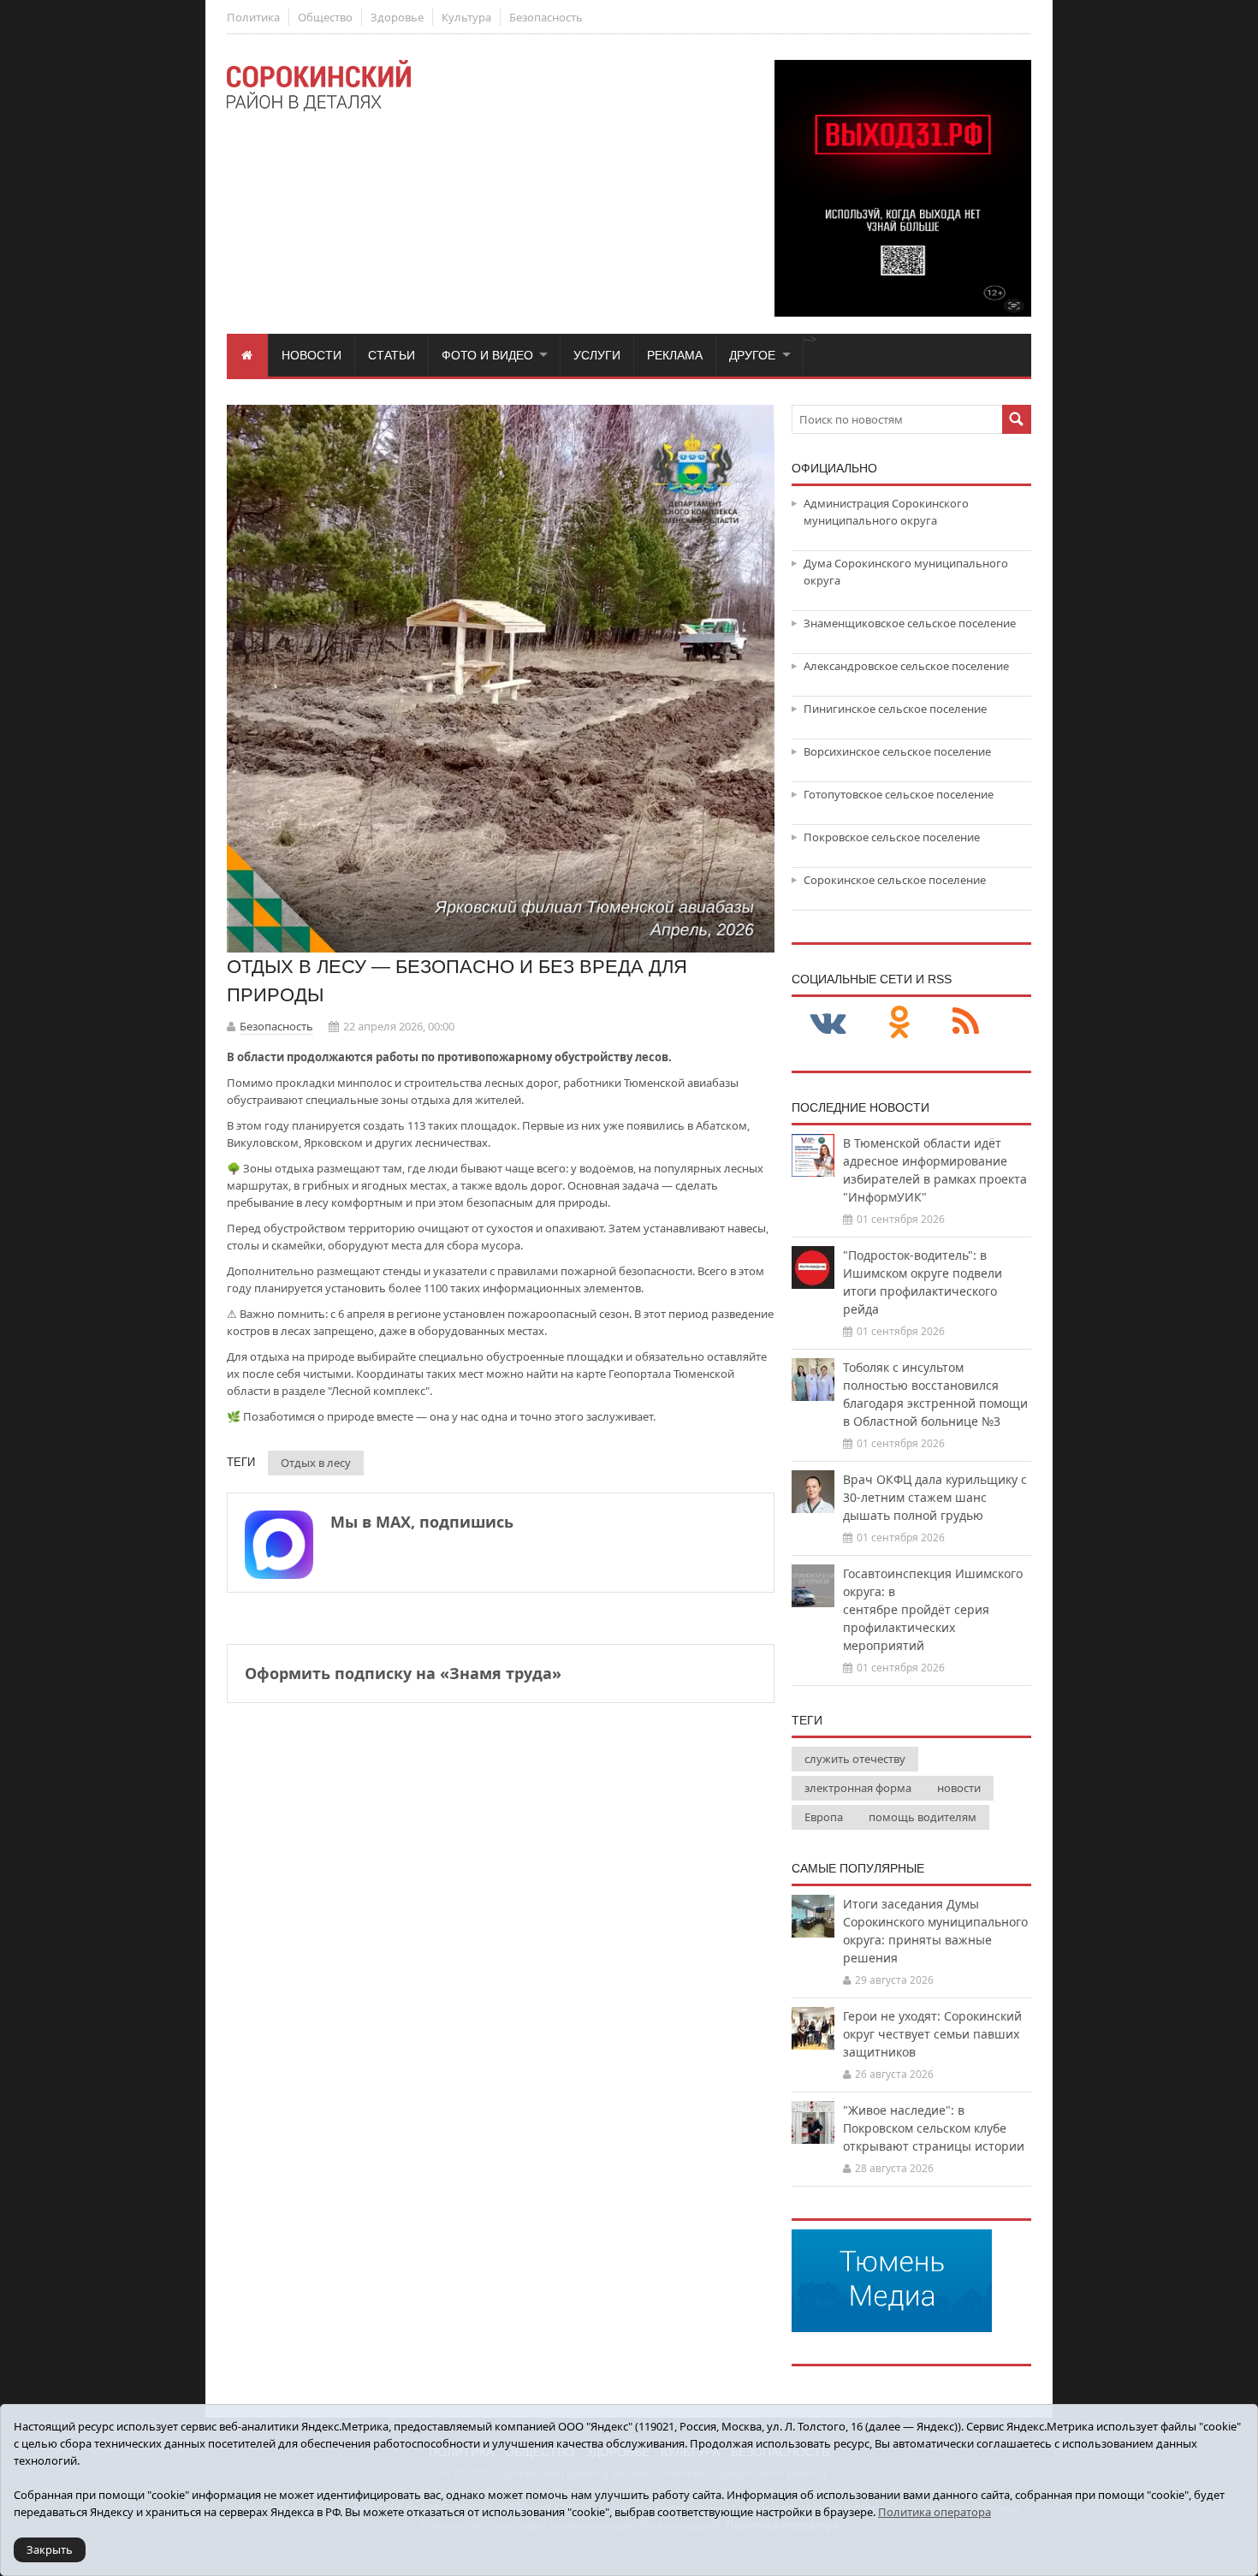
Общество (325, 17)
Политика (253, 17)
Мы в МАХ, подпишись (422, 1522)
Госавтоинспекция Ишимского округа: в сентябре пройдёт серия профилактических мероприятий (933, 1609)
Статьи (392, 355)
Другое (752, 355)
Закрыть (50, 2549)
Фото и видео (487, 355)
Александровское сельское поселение (906, 666)
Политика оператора (935, 2512)
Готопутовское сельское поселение (899, 794)
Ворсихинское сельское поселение (897, 751)
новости (959, 1788)
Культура (466, 17)
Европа (824, 1817)
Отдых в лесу (316, 1463)
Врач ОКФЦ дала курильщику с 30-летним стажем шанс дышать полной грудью (935, 1497)
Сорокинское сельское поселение (895, 880)
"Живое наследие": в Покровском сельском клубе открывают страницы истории (934, 2128)
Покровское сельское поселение (892, 837)
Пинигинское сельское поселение (895, 709)
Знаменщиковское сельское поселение (910, 623)
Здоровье (397, 17)
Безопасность (546, 17)
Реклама (675, 355)
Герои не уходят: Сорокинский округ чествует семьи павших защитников (932, 2034)
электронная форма (858, 1788)
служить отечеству (855, 1759)
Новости (312, 355)
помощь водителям (923, 1817)
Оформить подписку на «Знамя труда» (403, 1673)
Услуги (597, 355)
